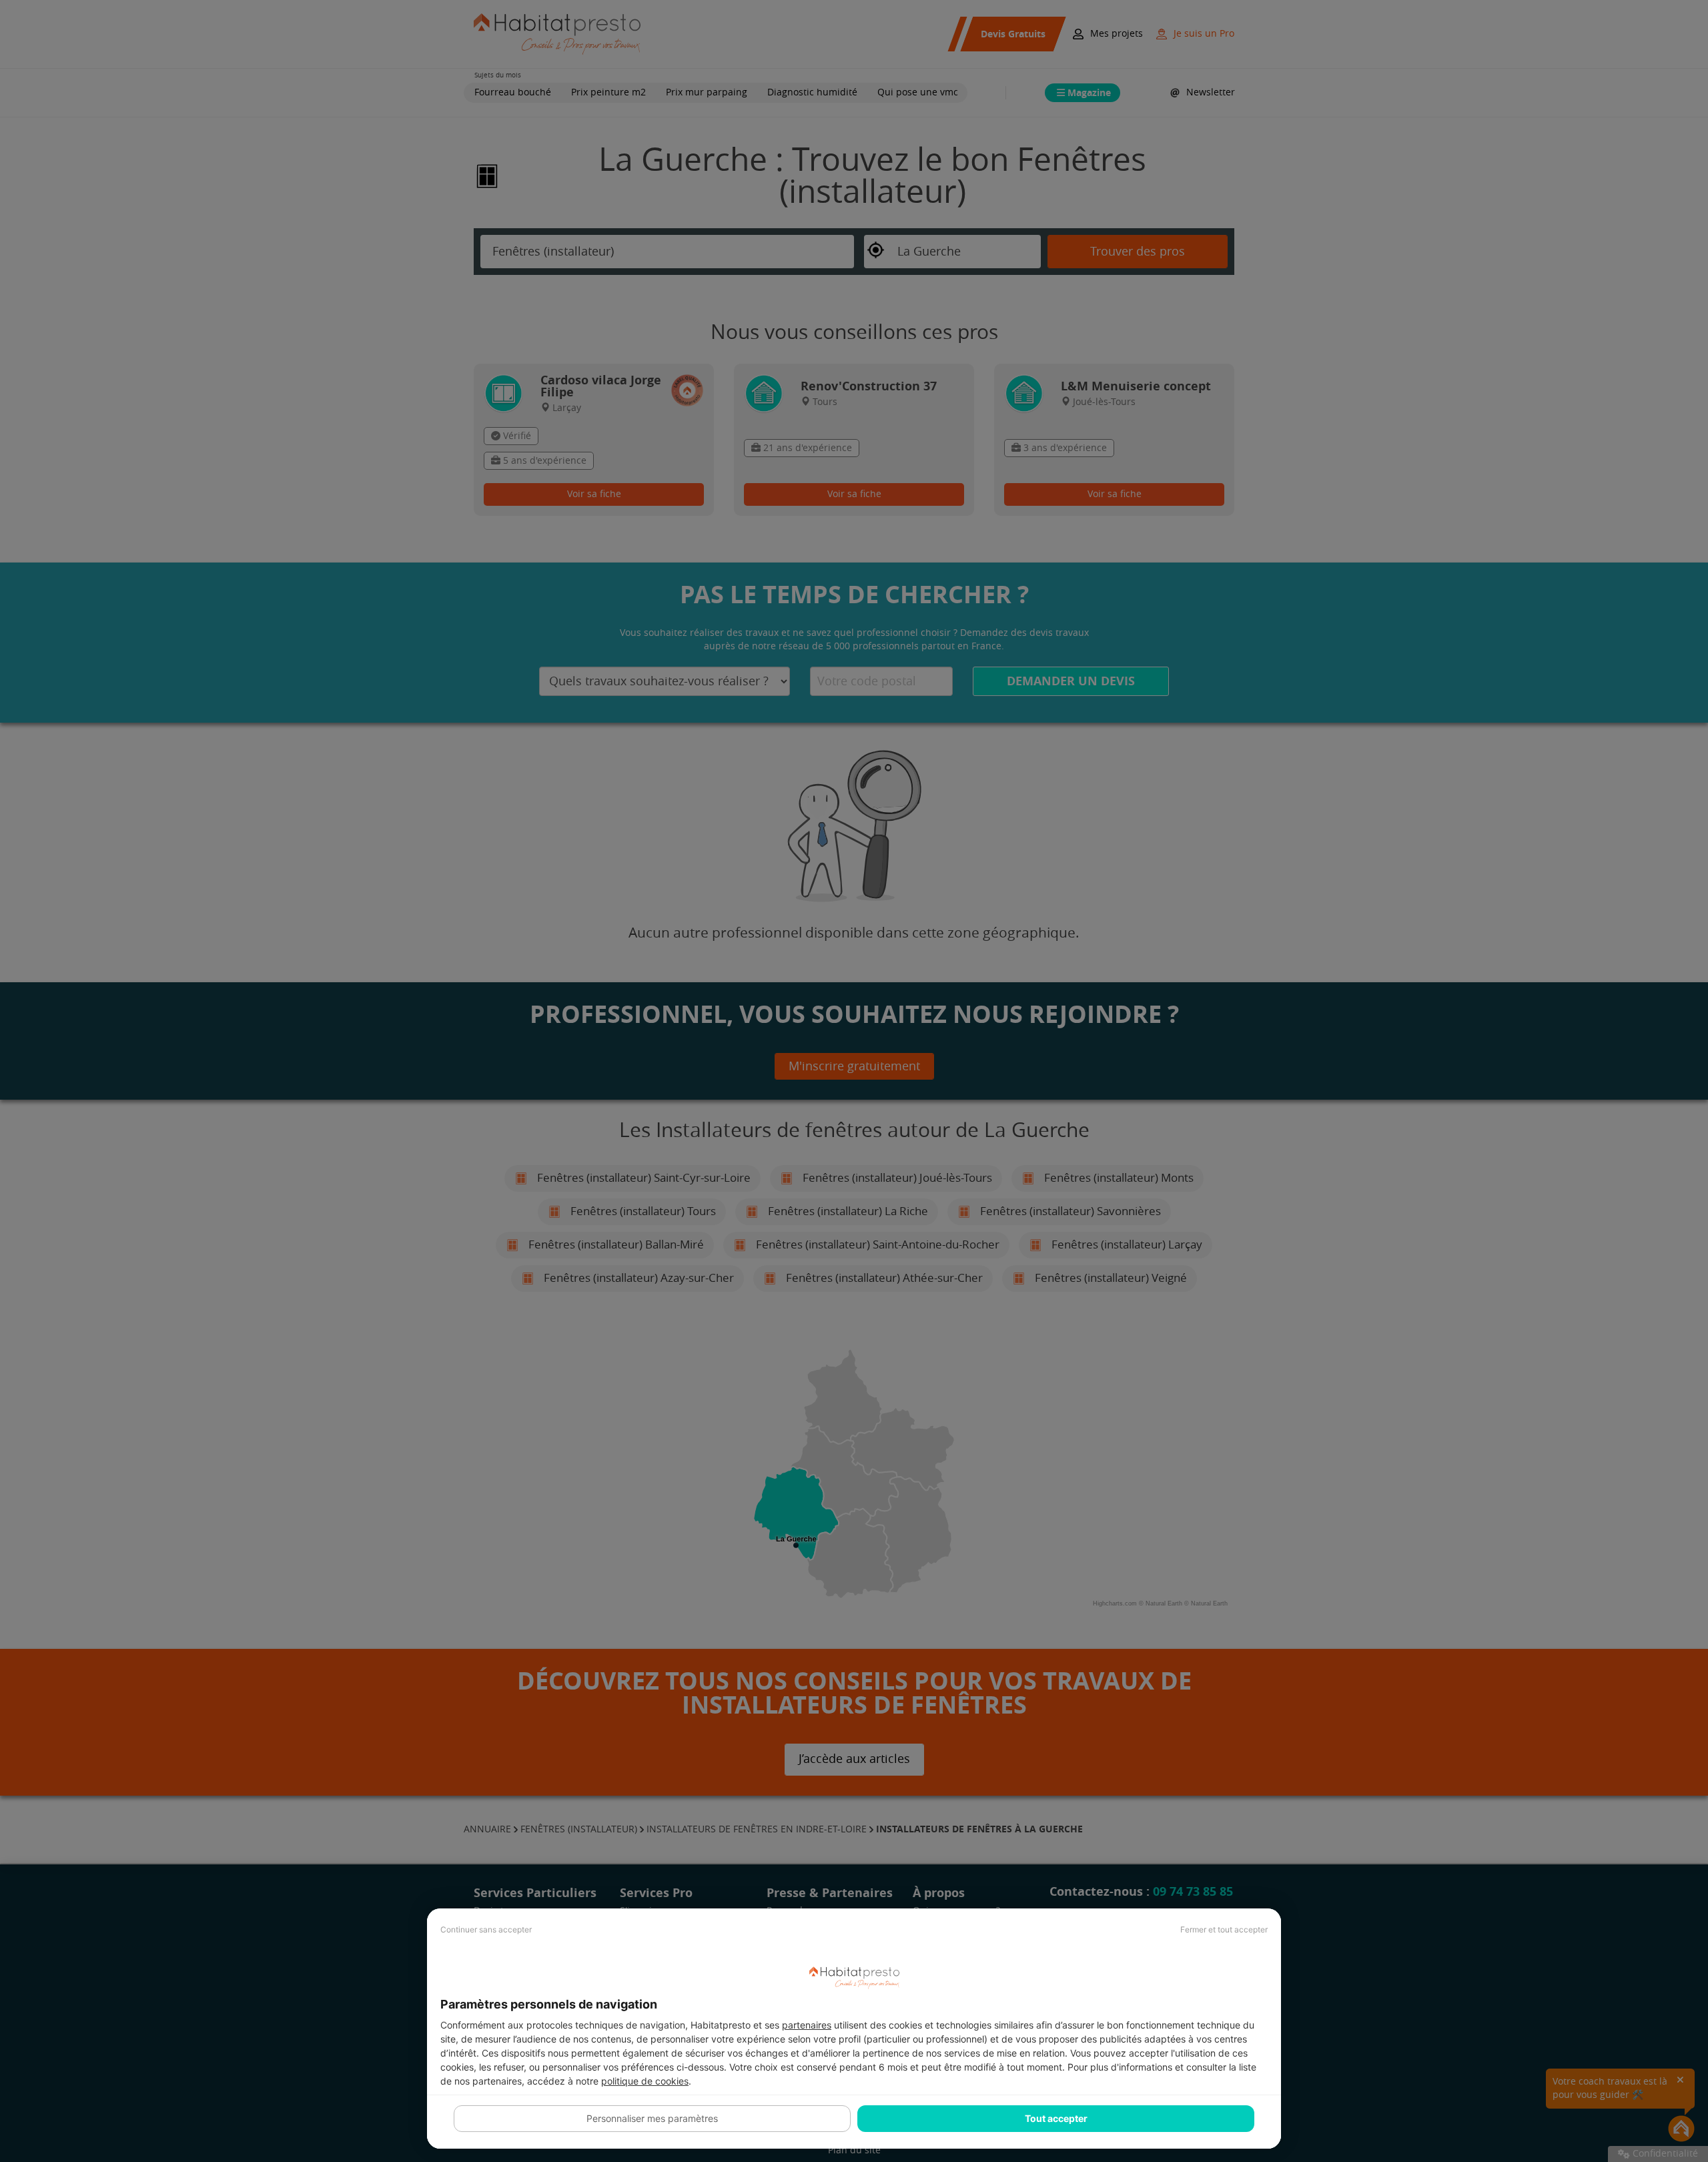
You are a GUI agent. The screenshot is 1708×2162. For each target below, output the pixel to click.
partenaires (807, 2025)
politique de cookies (645, 2081)
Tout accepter (1056, 2118)
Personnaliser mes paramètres (652, 2118)
